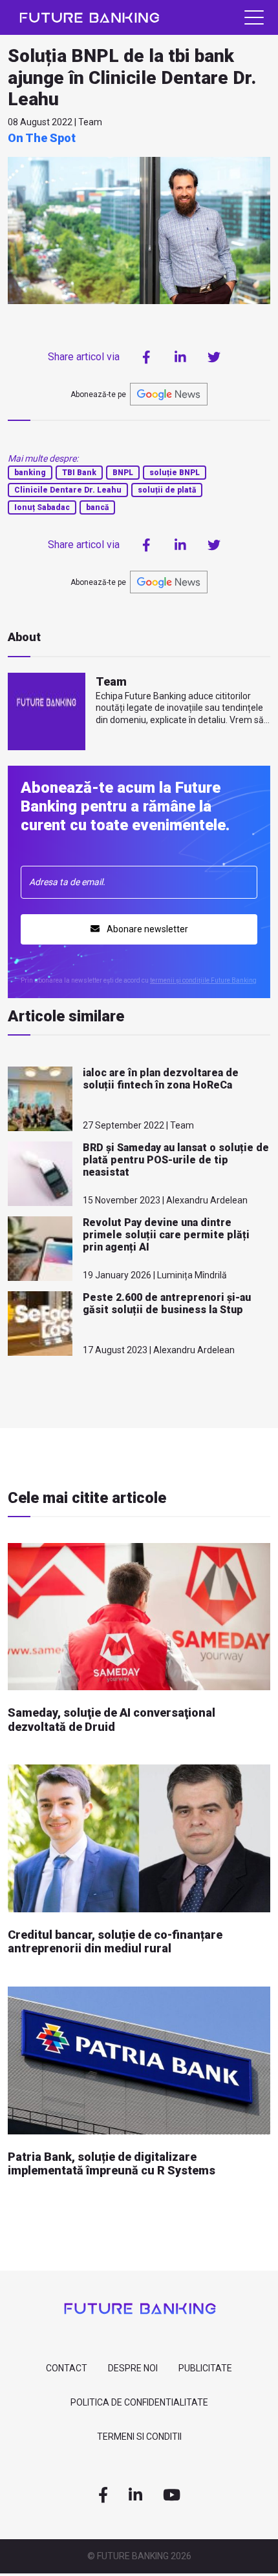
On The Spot (42, 138)
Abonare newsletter (146, 929)
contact (67, 2368)
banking (30, 473)
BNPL (123, 473)
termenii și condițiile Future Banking (203, 980)
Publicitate (205, 2368)
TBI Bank (79, 473)
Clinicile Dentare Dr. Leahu (68, 490)
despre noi (133, 2368)
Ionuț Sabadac (42, 507)
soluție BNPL (175, 473)
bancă (97, 507)
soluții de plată (167, 490)
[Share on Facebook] (147, 357)
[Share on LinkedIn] (180, 357)
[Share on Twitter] (214, 357)
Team (111, 681)
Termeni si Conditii (139, 2437)
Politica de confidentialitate (139, 2402)
